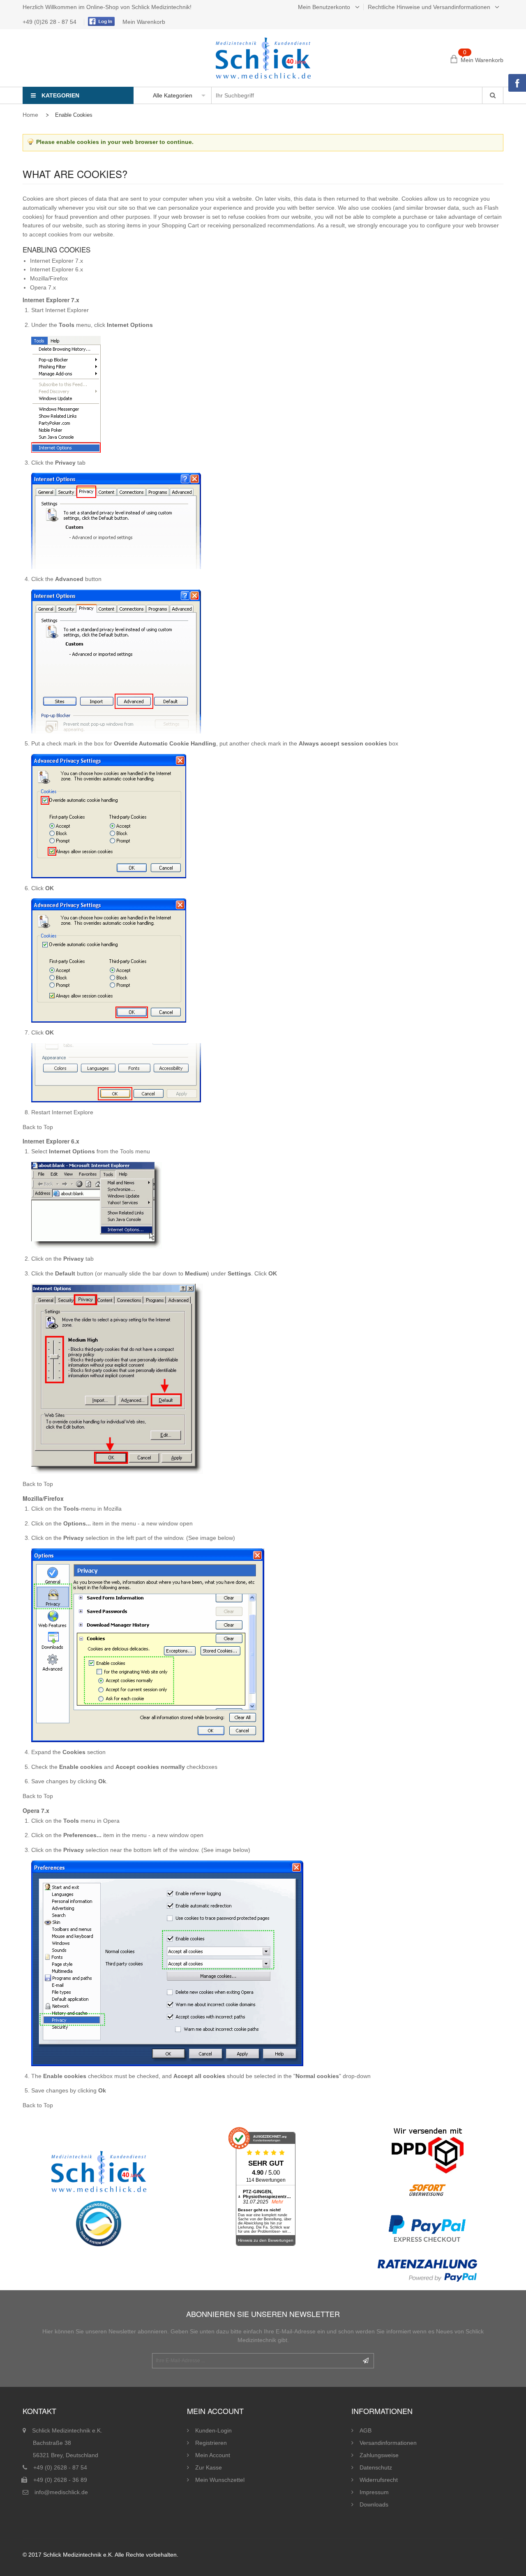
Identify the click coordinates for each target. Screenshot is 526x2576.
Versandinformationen (388, 2443)
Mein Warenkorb (144, 22)
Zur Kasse (209, 2467)
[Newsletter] (366, 2361)
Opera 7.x (43, 287)
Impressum (374, 2492)
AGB (366, 2430)
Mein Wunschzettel (220, 2480)
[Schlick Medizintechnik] (263, 58)
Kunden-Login (213, 2430)
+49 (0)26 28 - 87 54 (50, 22)
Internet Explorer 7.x (57, 261)
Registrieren (211, 2443)
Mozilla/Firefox (49, 278)
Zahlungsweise (379, 2455)
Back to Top (38, 1127)
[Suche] (493, 95)
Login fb (100, 21)
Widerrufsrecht (379, 2480)
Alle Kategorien (173, 95)
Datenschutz (376, 2467)
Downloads (374, 2504)
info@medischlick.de (61, 2492)
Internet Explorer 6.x (57, 269)
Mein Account (213, 2455)
